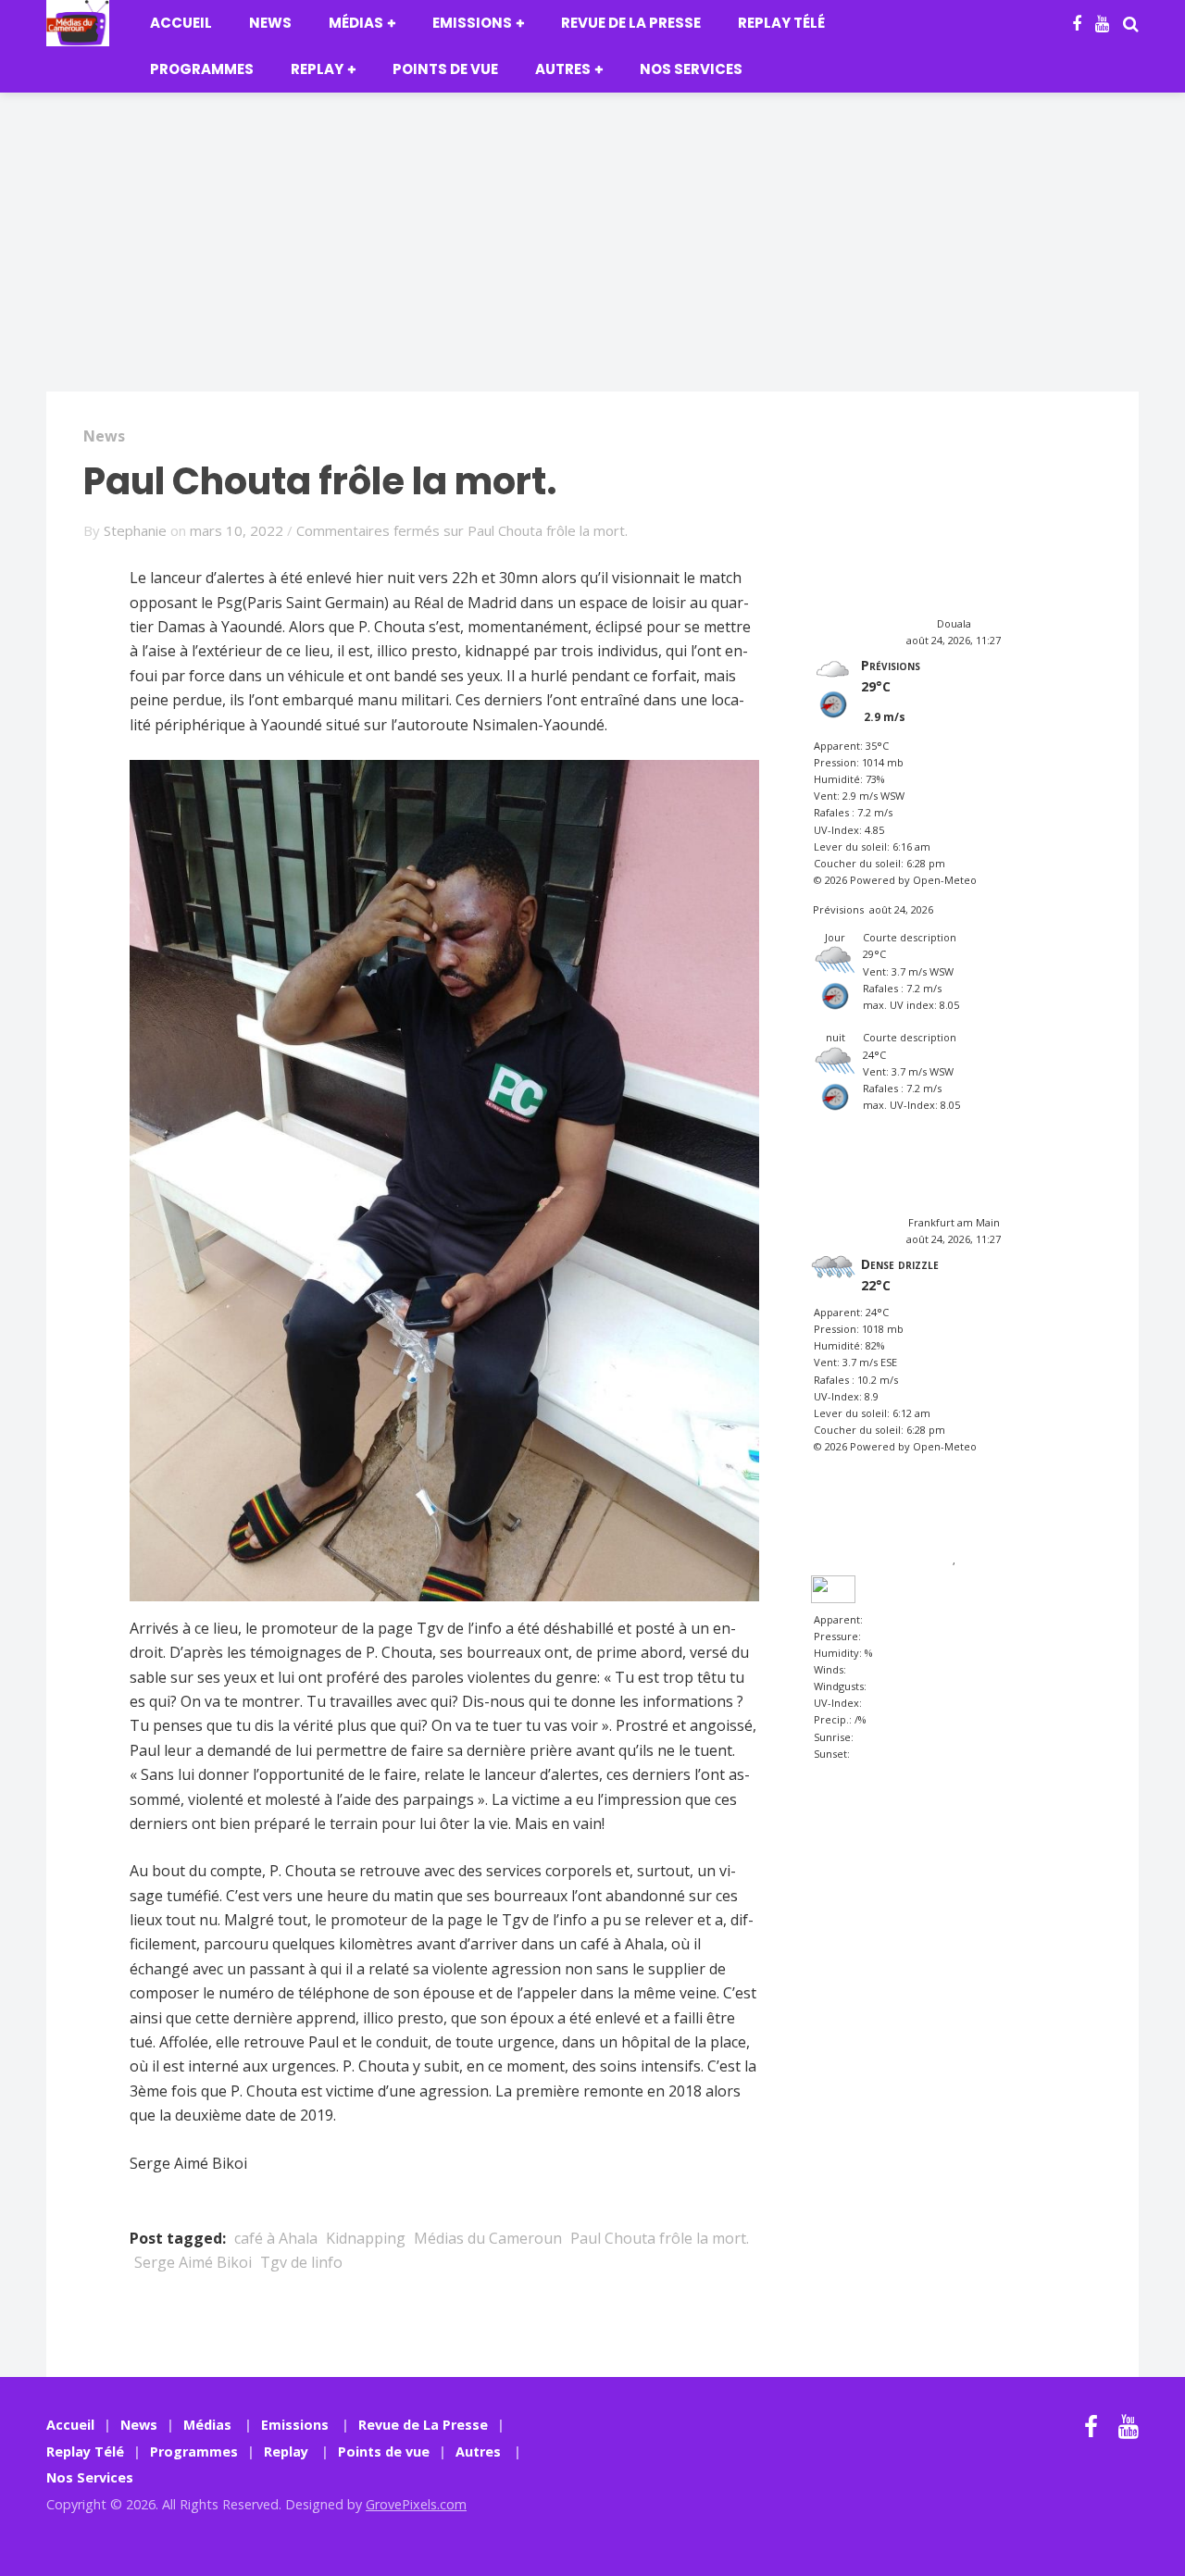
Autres (563, 69)
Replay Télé (781, 23)
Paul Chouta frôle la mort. (660, 2238)
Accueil (181, 23)
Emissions (472, 23)
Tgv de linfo (301, 2262)
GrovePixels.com (416, 2504)
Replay (317, 69)
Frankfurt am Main (954, 1222)
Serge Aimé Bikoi (193, 2262)
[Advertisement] (592, 255)
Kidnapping (366, 2238)
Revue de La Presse (631, 23)
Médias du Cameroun (488, 2238)
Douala (954, 623)
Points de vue (445, 69)
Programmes (202, 69)
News (270, 23)
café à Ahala (276, 2238)
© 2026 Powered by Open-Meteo (895, 880)
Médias (356, 23)
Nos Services (691, 69)
